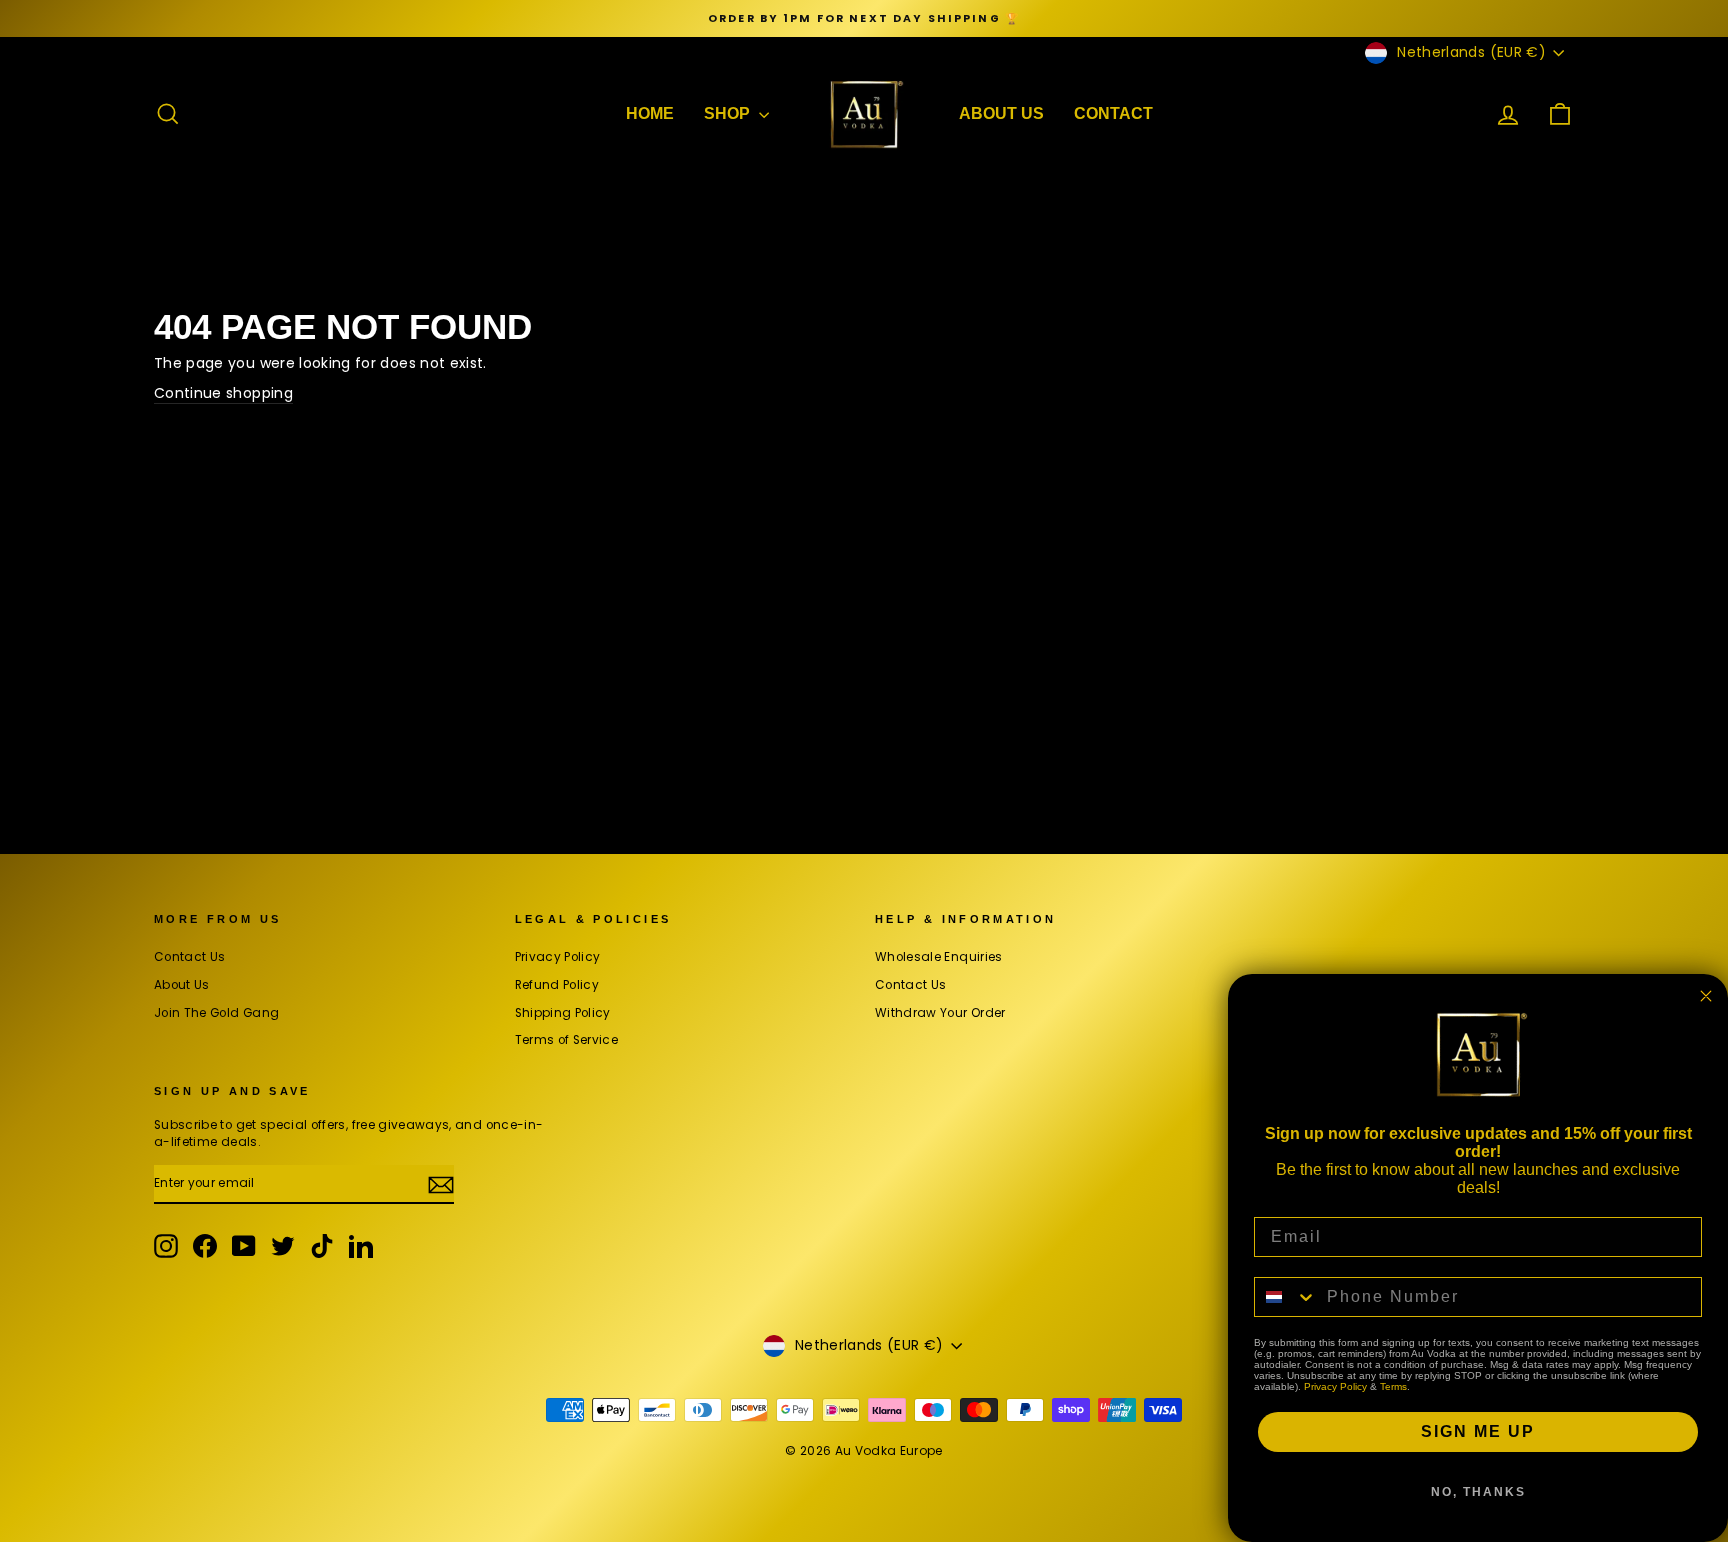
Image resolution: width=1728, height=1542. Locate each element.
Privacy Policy (558, 957)
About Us (182, 985)
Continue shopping (223, 393)
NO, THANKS (1478, 1492)
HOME (650, 113)
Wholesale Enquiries (939, 957)
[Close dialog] (1706, 996)
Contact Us (190, 957)
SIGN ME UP (1478, 1431)
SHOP (729, 113)
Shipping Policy (563, 1013)
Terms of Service (567, 1040)
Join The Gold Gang (216, 1013)
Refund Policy (557, 985)
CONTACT (1113, 113)
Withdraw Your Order (940, 1013)
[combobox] (1286, 1297)
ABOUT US (1001, 113)
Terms (1393, 1386)
